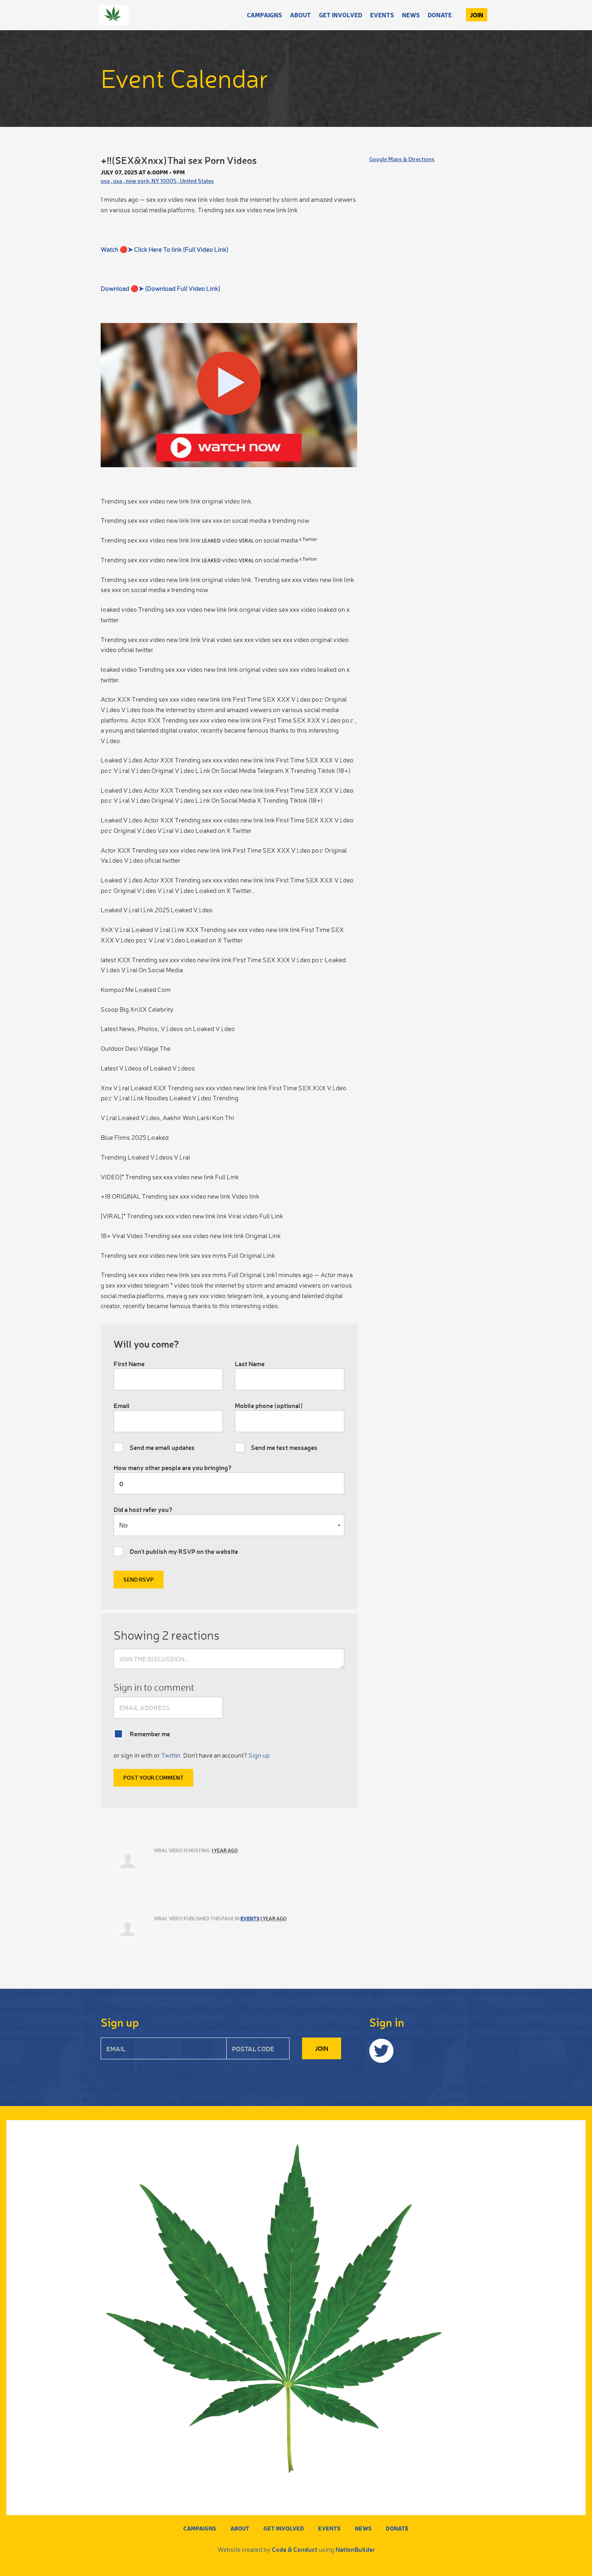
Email (122, 1405)
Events (382, 15)
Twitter (171, 1755)
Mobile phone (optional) (269, 1405)
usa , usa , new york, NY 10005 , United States (157, 181)
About (300, 15)
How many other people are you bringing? (173, 1467)
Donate (440, 15)
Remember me (150, 1734)
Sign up (259, 1755)
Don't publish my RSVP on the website (184, 1551)
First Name (129, 1364)
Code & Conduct (295, 2549)
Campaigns (264, 15)
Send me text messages (284, 1447)
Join (477, 15)
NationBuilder (355, 2549)
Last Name (250, 1364)
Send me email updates (162, 1447)
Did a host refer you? (143, 1509)
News (411, 15)
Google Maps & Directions (402, 159)
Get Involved (341, 15)
